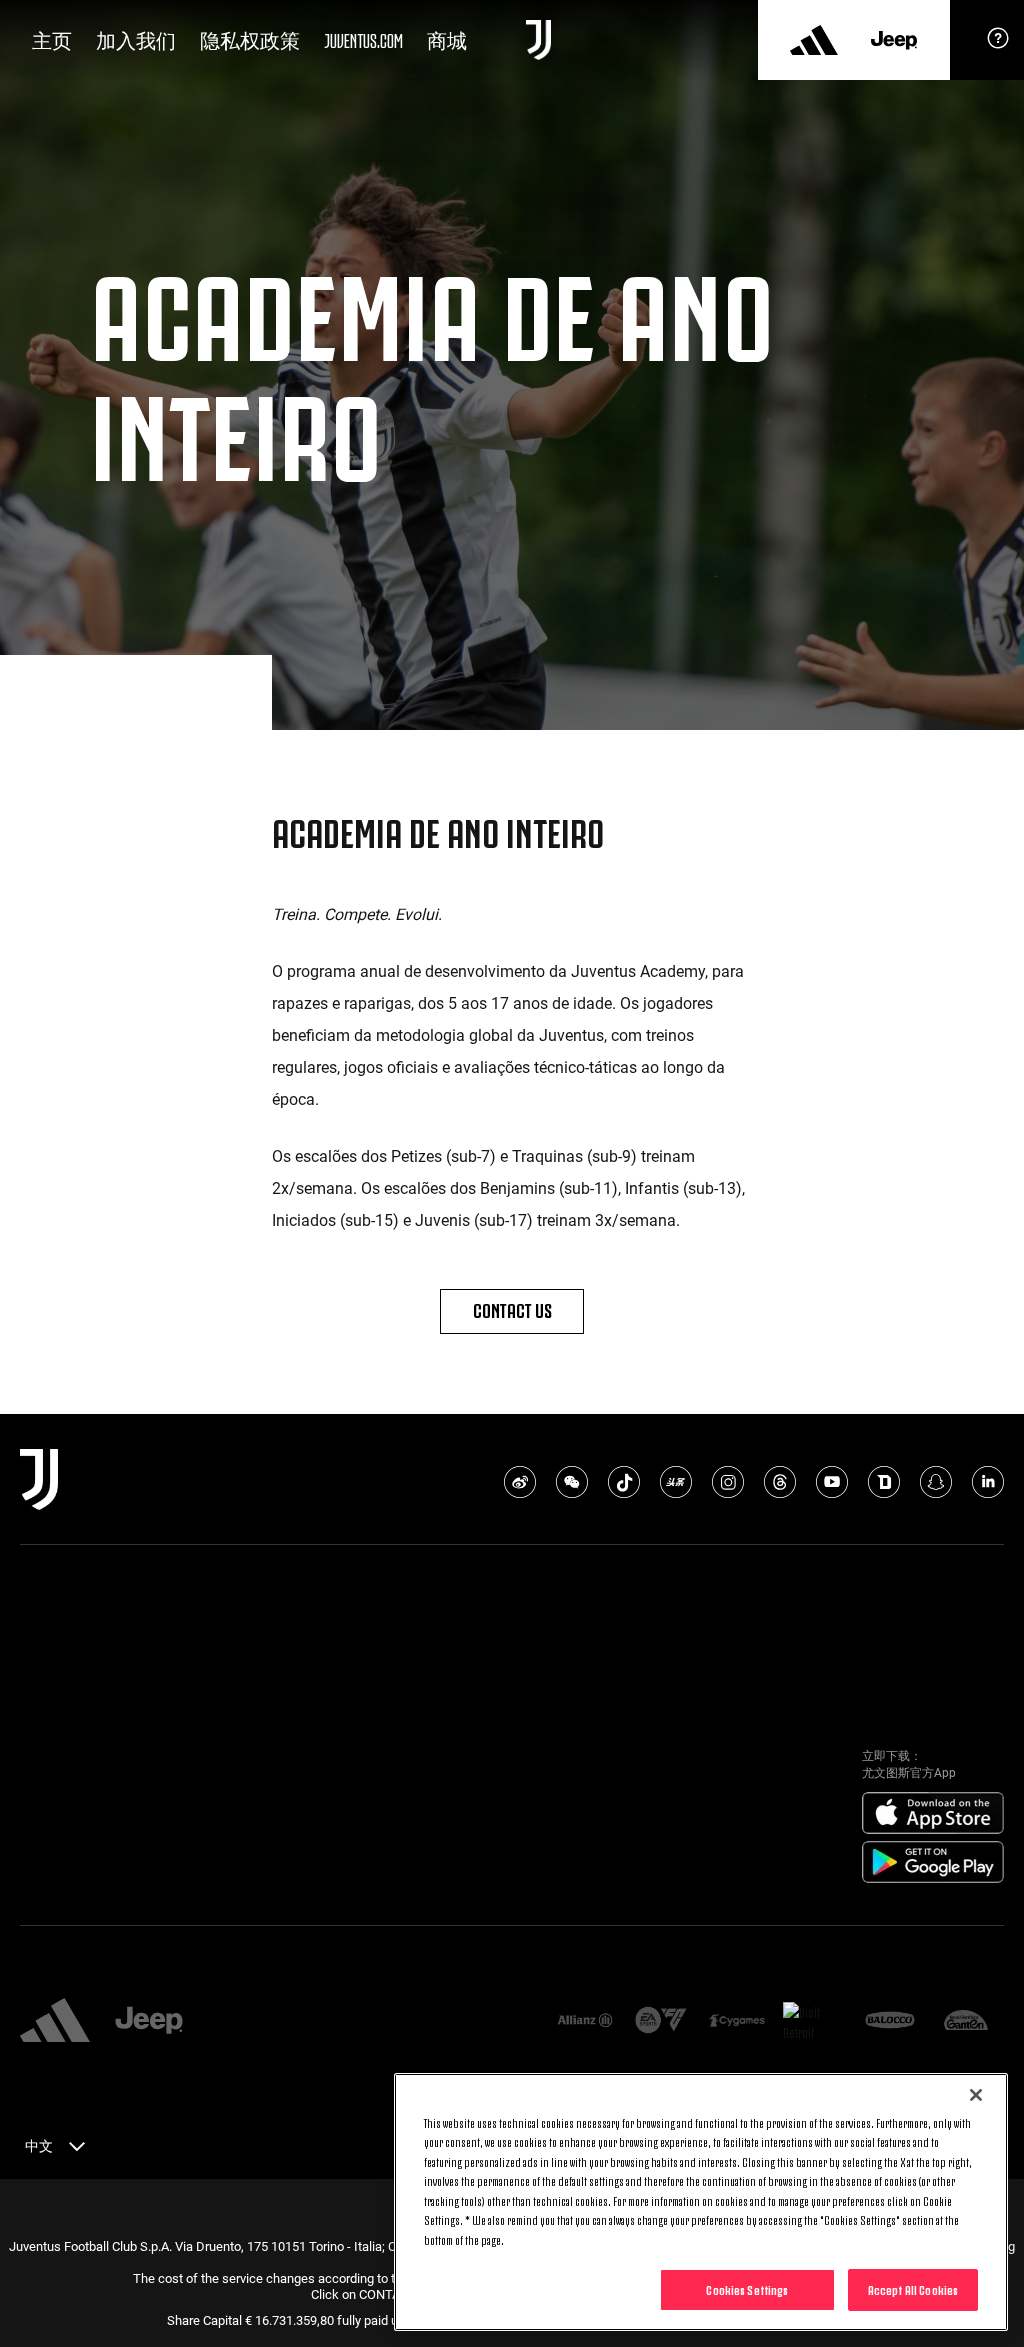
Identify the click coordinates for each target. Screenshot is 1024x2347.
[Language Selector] (77, 2150)
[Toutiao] (676, 1482)
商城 (447, 39)
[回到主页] (538, 40)
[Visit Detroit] (813, 2021)
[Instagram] (728, 1482)
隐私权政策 (250, 39)
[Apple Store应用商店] (933, 1814)
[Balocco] (890, 2021)
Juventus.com (363, 39)
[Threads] (780, 1482)
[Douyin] (624, 1482)
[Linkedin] (988, 1482)
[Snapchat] (936, 1482)
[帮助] (998, 45)
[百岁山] (966, 2021)
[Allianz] (585, 2021)
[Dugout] (884, 1482)
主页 (52, 39)
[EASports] (661, 2021)
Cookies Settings (747, 2289)
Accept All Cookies (913, 2289)
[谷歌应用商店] (933, 1863)
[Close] (976, 2095)
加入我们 (136, 39)
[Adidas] (814, 40)
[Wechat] (572, 1482)
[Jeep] (894, 40)
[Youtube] (832, 1482)
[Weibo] (520, 1482)
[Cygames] (737, 2021)
